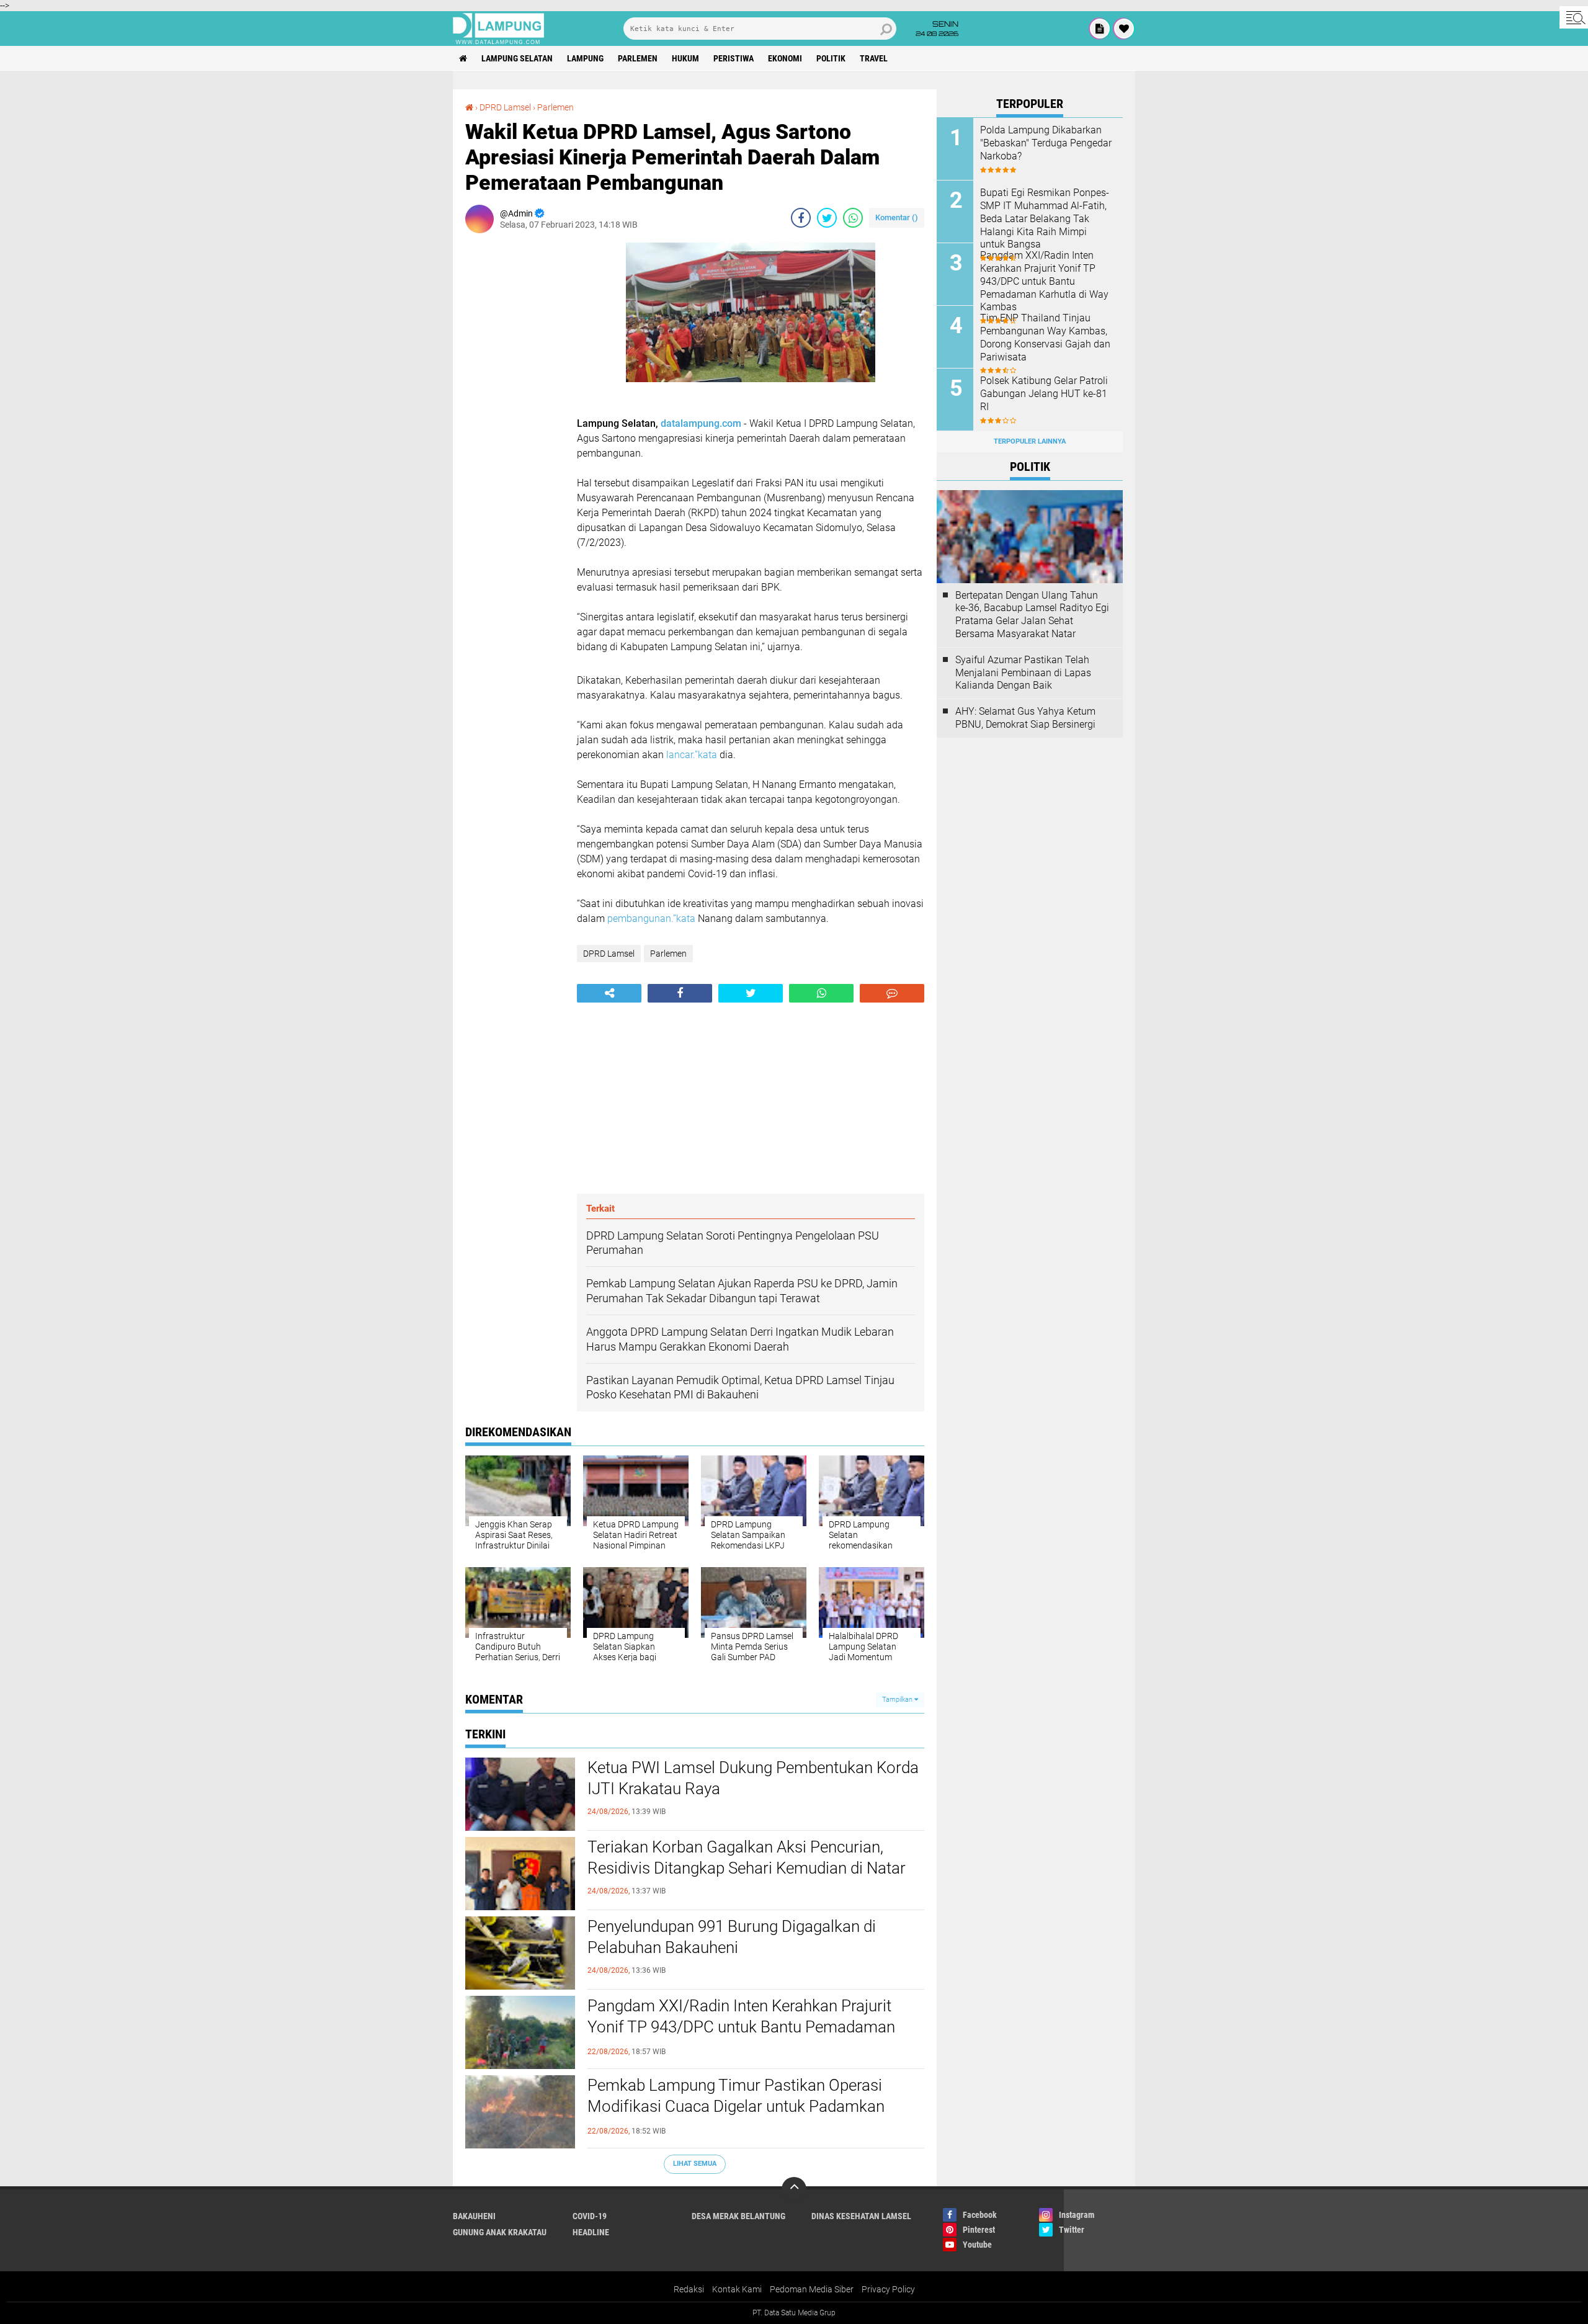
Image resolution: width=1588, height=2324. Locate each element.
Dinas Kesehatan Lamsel (861, 2216)
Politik (831, 58)
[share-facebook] (801, 218)
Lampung (585, 58)
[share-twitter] (827, 218)
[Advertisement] (515, 429)
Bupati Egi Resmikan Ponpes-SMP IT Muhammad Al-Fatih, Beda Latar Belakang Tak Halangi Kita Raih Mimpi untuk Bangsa (1045, 218)
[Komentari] (892, 993)
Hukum (685, 58)
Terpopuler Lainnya (1030, 441)
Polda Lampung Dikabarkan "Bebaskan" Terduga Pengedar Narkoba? (1046, 143)
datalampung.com (701, 423)
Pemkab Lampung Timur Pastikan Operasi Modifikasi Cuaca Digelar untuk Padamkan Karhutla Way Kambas (736, 2106)
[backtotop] (794, 2189)
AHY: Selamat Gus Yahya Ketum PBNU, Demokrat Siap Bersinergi (1025, 718)
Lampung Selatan (517, 58)
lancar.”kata (692, 755)
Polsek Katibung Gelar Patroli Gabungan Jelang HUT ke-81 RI (1044, 394)
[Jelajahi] (1574, 17)
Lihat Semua (695, 2164)
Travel (874, 58)
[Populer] (1124, 29)
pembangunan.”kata (651, 918)
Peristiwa (734, 58)
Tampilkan (898, 1700)
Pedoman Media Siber (812, 2289)
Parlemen (638, 58)
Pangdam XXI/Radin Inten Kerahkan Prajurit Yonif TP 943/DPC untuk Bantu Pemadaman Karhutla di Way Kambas (741, 2027)
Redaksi (689, 2289)
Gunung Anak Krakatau (500, 2232)
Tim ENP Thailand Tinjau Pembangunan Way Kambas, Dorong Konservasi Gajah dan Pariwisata (1045, 337)
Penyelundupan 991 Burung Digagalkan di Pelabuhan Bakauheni (732, 1937)
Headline (591, 2232)
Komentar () (897, 217)
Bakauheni (474, 2216)
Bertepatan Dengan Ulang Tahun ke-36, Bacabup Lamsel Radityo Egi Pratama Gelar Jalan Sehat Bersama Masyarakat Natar (1032, 615)
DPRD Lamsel (505, 107)
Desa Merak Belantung (738, 2216)
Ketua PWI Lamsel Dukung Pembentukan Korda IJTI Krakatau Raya (753, 1778)
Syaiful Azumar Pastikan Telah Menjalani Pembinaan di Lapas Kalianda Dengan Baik (1023, 673)
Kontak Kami (737, 2289)
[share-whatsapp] (853, 218)
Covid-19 (590, 2216)
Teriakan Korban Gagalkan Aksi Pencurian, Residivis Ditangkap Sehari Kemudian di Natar (747, 1857)
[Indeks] (1100, 29)
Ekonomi (785, 58)
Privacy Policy (888, 2289)
